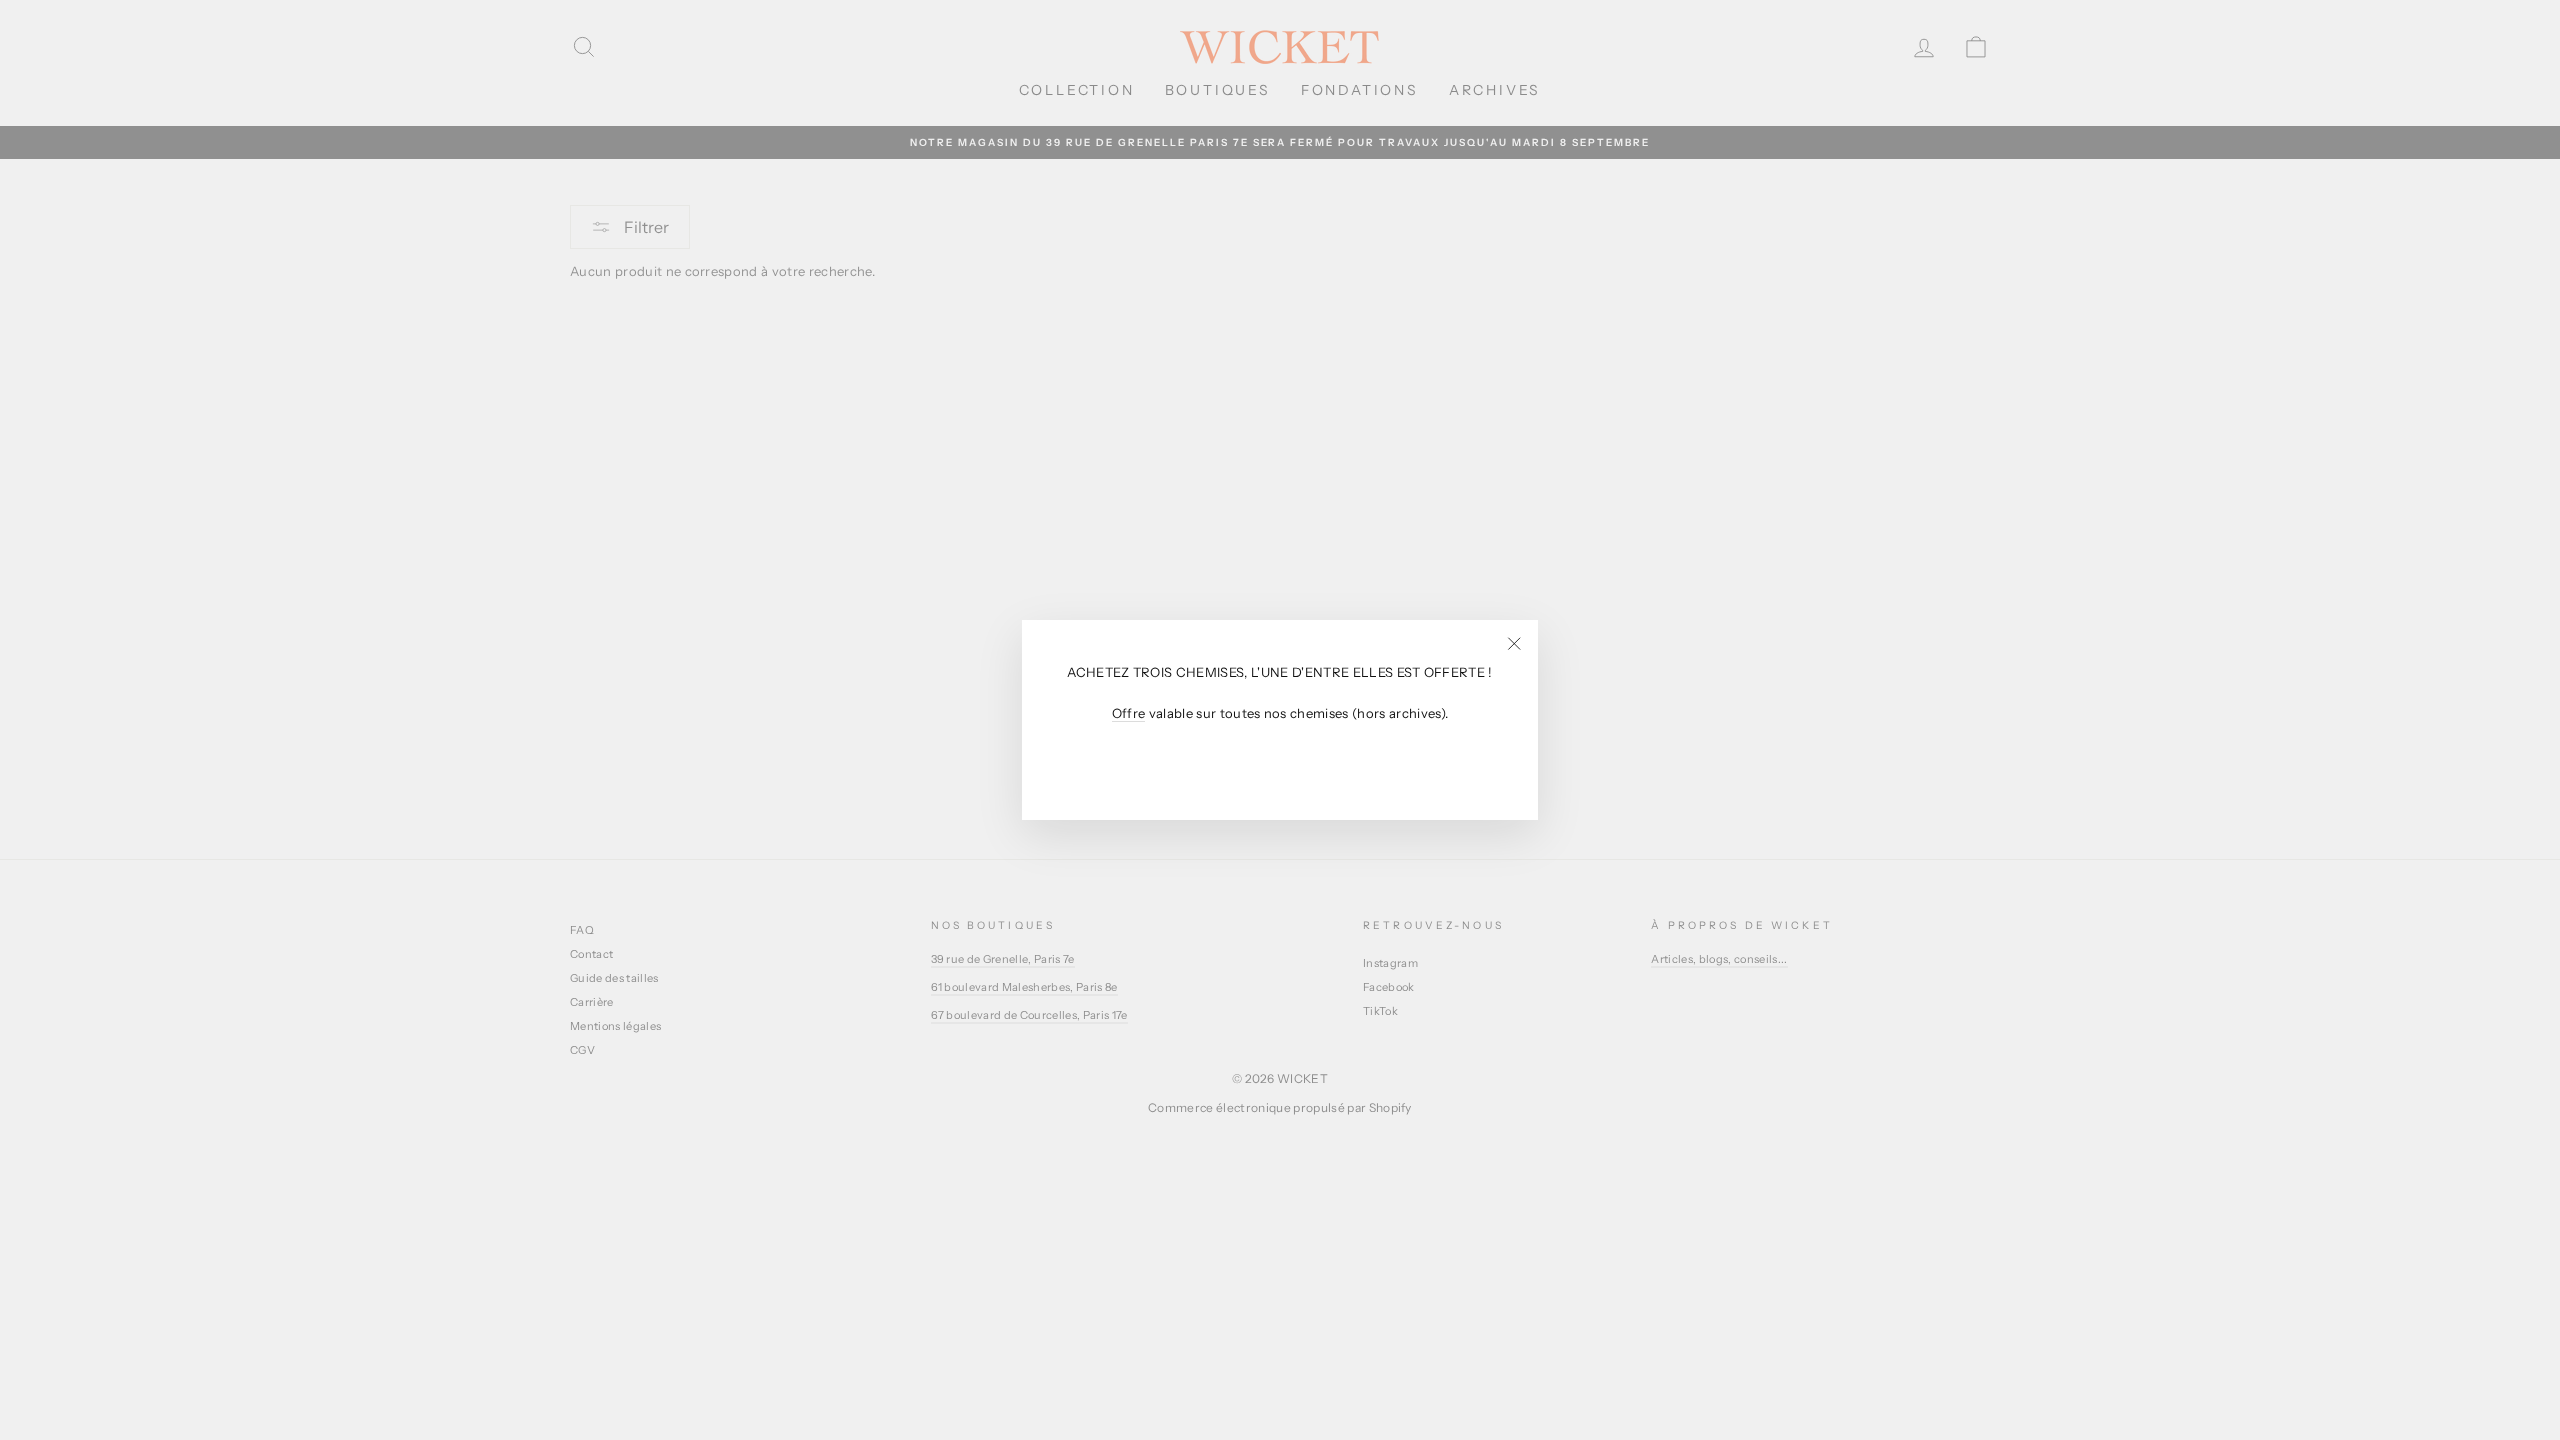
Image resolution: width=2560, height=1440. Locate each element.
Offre (1129, 713)
